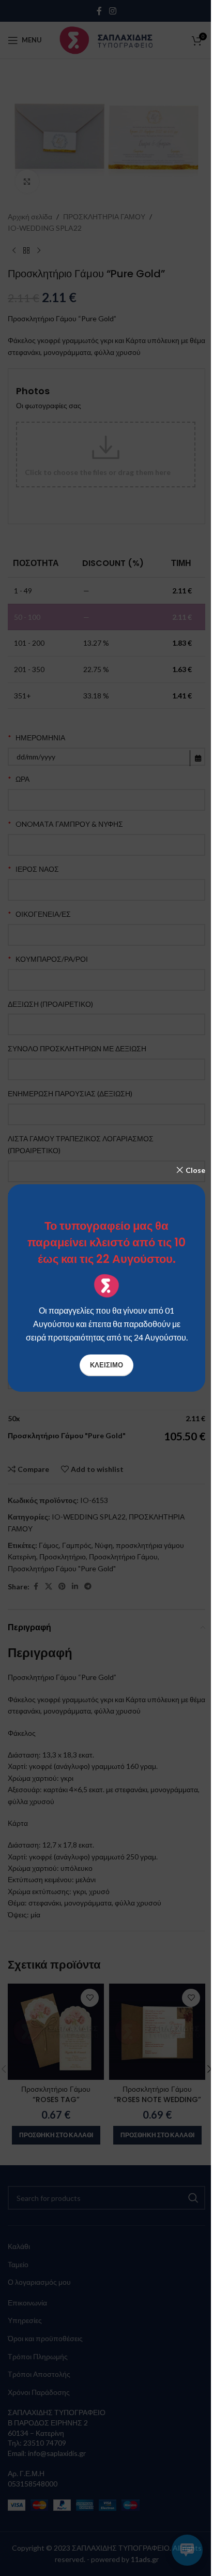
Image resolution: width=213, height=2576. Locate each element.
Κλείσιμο (106, 1365)
